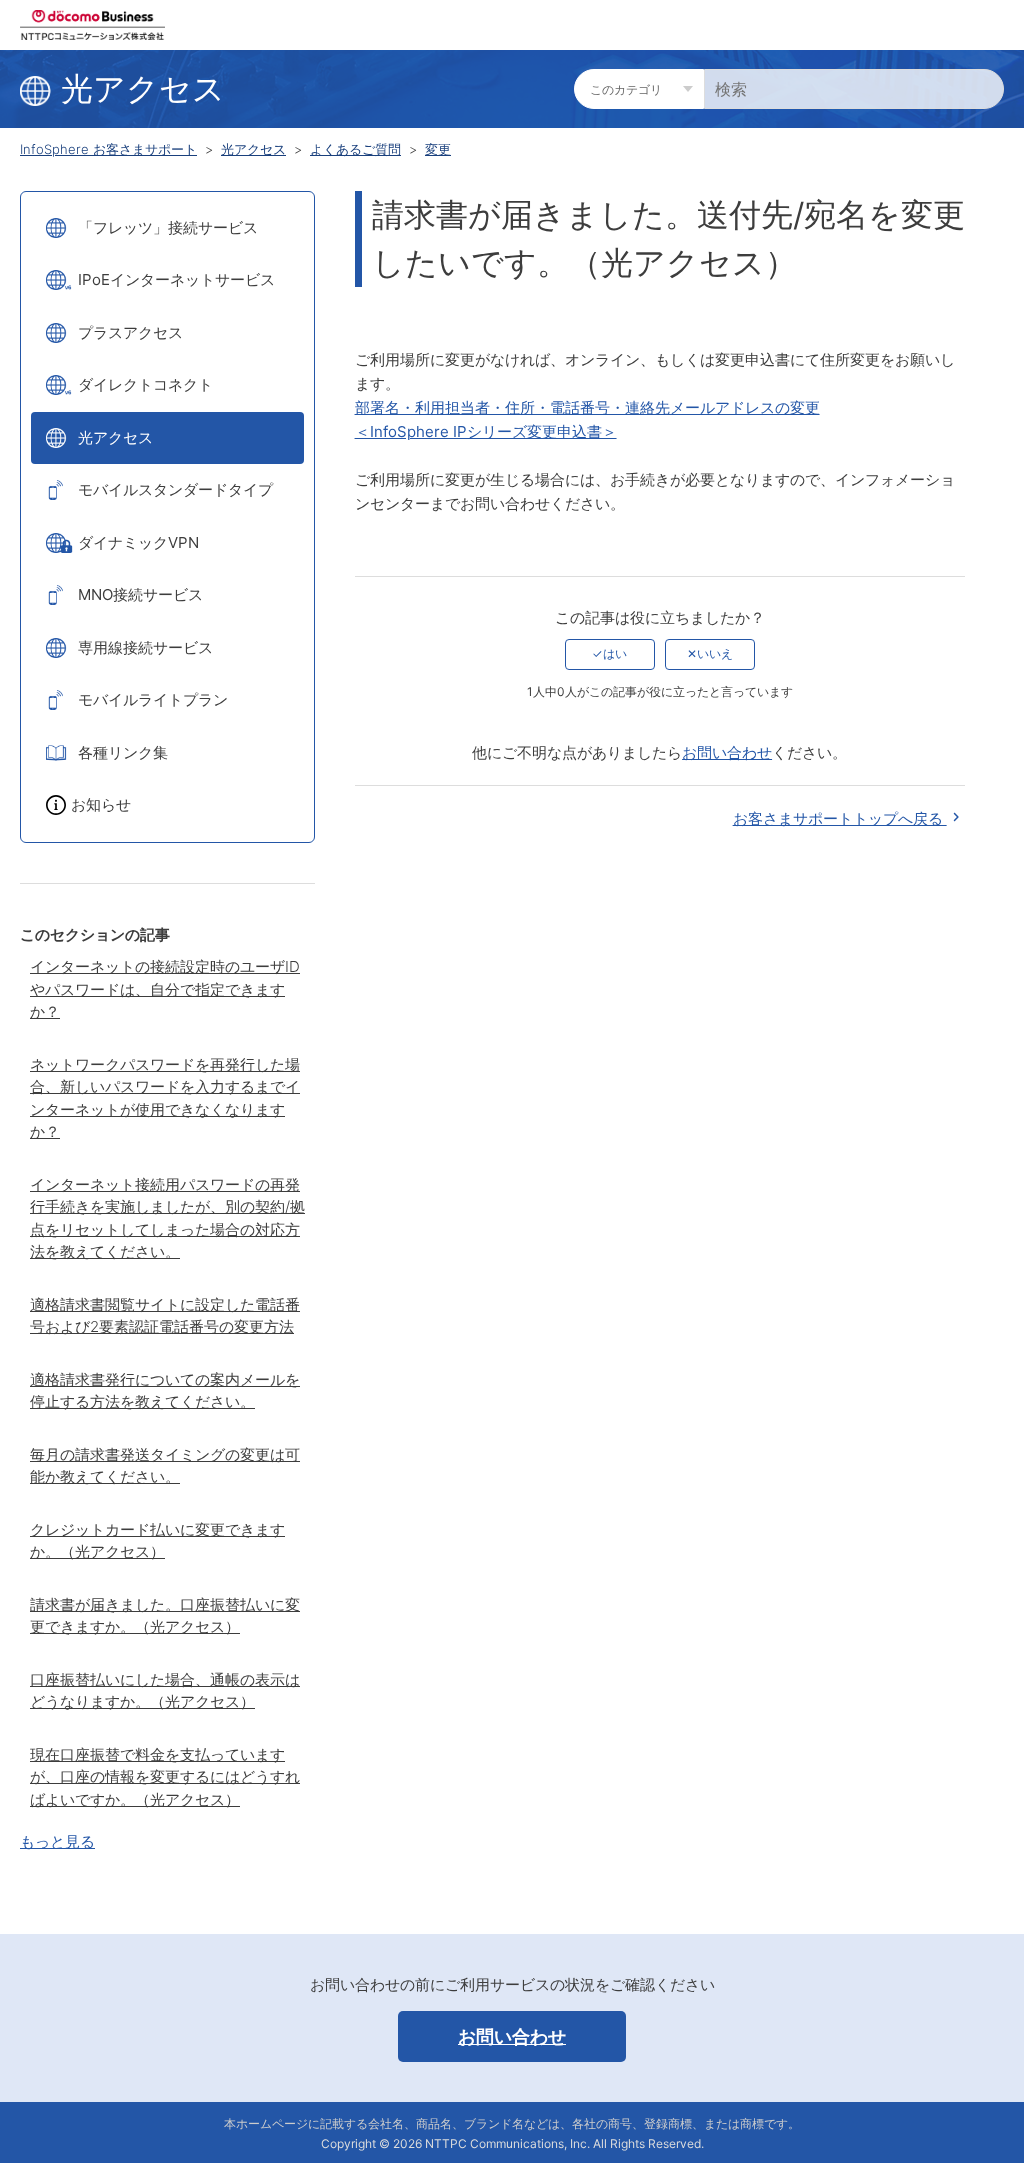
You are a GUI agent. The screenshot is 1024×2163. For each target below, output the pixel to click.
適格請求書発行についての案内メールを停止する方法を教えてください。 (165, 1391)
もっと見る (57, 1841)
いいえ (715, 653)
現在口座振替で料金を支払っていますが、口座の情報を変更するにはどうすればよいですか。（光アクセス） (165, 1777)
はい (615, 653)
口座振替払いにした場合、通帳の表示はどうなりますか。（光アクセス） (165, 1691)
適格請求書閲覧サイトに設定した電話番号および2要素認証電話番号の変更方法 (165, 1316)
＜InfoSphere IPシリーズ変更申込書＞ (486, 431)
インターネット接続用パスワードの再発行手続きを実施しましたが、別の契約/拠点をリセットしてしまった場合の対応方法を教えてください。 (167, 1218)
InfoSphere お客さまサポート (108, 149)
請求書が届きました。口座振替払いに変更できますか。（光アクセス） (165, 1616)
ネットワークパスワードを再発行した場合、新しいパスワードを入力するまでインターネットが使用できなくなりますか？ (165, 1098)
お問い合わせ (727, 752)
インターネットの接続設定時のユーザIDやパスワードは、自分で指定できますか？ (165, 989)
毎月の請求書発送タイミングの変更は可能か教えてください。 (165, 1466)
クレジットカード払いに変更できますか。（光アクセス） (157, 1541)
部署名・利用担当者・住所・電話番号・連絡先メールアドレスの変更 (587, 407)
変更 (438, 149)
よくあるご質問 (355, 149)
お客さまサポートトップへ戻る (840, 818)
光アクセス (253, 149)
